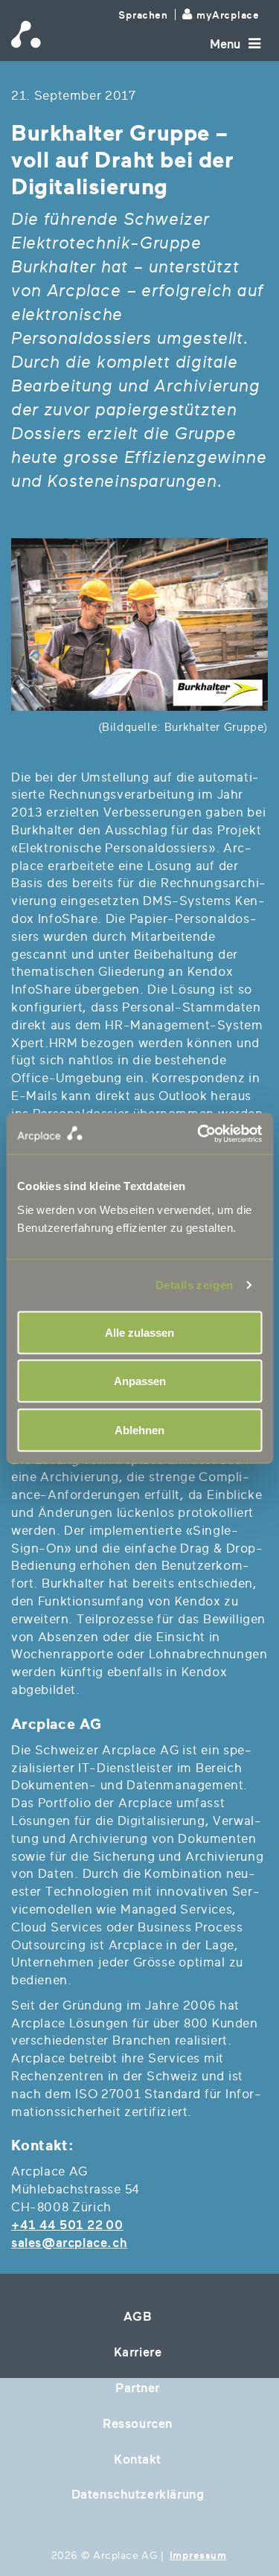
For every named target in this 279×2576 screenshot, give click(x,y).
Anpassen (140, 1381)
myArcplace (228, 15)
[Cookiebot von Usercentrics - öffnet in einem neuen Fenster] (201, 1134)
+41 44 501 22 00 (67, 2225)
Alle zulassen (139, 1332)
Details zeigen (195, 1285)
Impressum (198, 2556)
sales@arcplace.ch (69, 2243)
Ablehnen (139, 1429)
